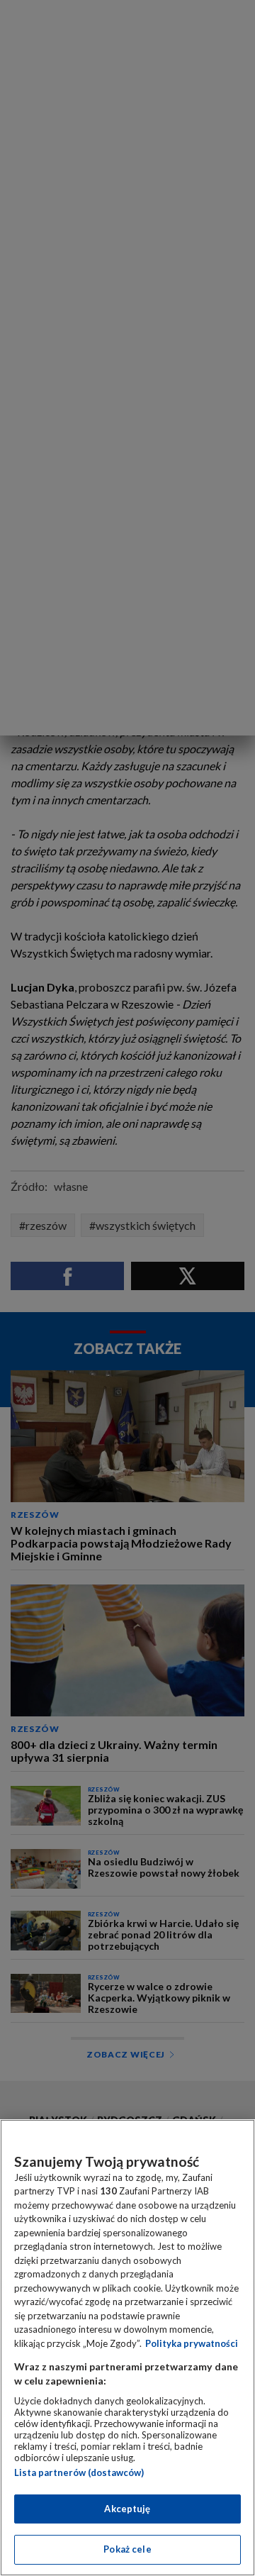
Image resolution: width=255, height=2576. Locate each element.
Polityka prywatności (192, 2343)
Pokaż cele (127, 2549)
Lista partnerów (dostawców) (79, 2472)
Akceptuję (127, 2509)
